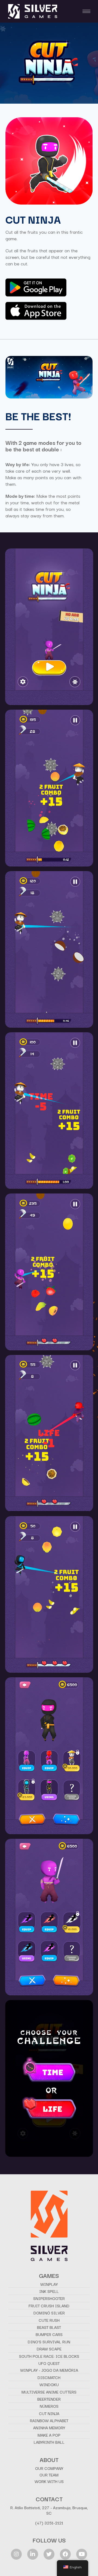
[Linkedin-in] (33, 2554)
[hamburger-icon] (86, 11)
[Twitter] (49, 2554)
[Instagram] (16, 2554)
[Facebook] (65, 2554)
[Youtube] (82, 2554)
